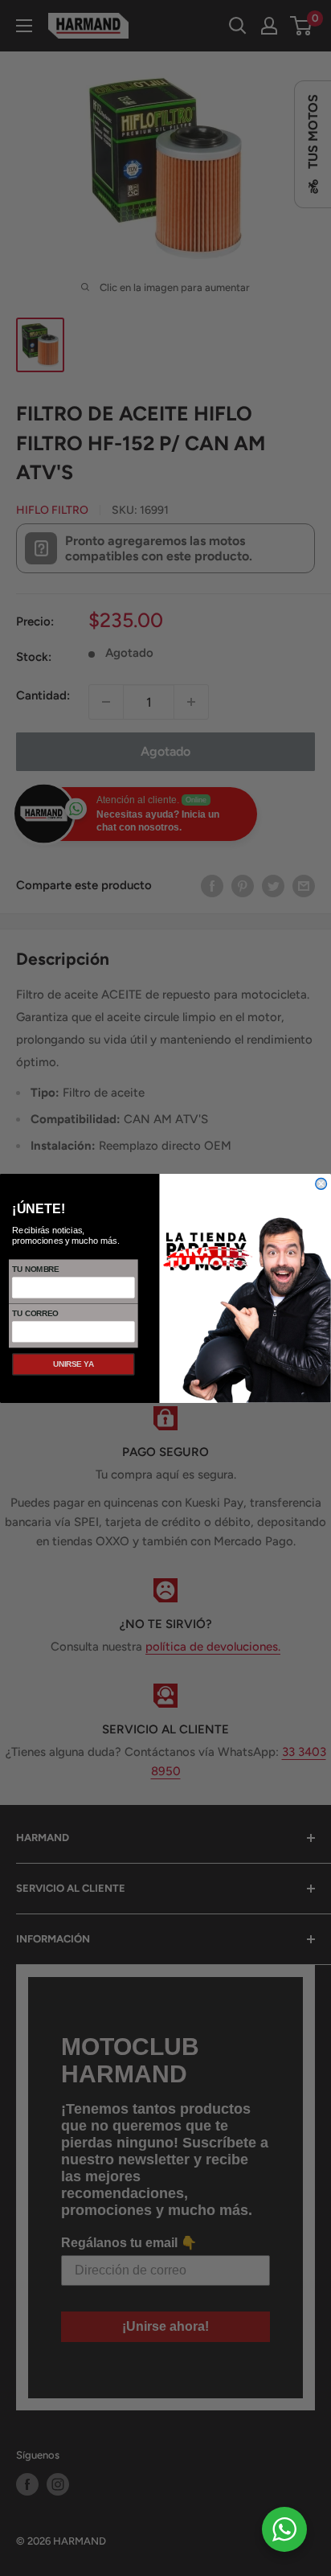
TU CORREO (35, 1313)
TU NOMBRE (35, 1269)
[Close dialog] (321, 1183)
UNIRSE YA (74, 1364)
